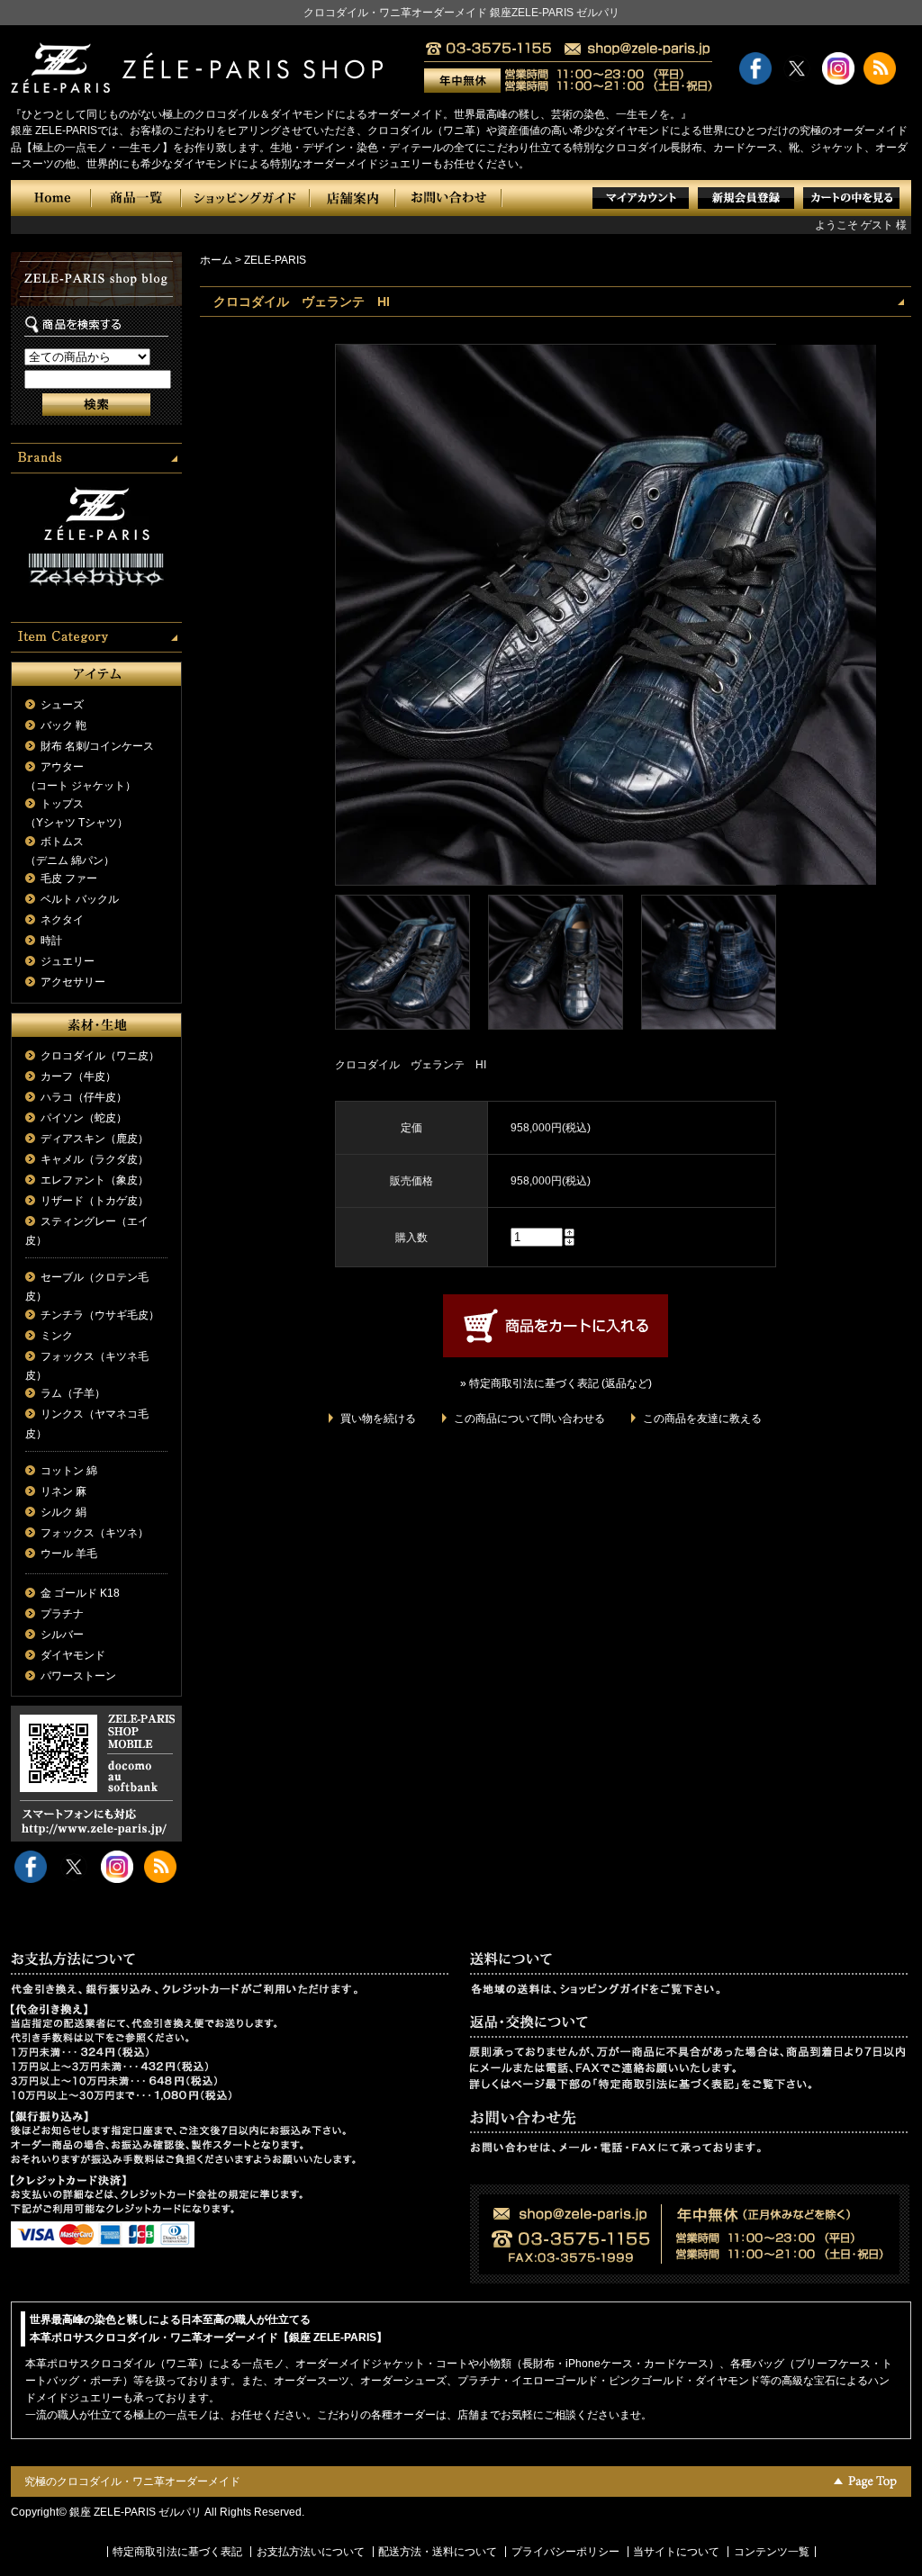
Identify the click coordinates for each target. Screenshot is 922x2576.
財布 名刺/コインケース (97, 746)
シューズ (62, 705)
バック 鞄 (63, 725)
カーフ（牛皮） (78, 1076)
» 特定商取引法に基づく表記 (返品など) (556, 1383)
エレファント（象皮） (95, 1180)
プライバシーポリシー (565, 2552)
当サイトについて (676, 2552)
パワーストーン (78, 1676)
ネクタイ (62, 920)
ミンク (57, 1336)
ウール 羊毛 (69, 1554)
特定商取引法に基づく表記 (177, 2552)
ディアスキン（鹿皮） (95, 1139)
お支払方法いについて (311, 2552)
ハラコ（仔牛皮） (84, 1097)
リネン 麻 (63, 1491)
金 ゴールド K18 (80, 1593)
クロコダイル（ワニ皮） (100, 1056)
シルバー (62, 1635)
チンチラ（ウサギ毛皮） (100, 1315)
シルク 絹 (63, 1512)
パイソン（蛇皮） (84, 1118)
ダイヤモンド (73, 1655)
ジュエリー (68, 961)
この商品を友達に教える (702, 1419)
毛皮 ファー (69, 878)
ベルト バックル (80, 899)
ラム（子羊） (73, 1393)
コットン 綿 (69, 1471)
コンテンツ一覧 (772, 2552)
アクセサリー (73, 982)
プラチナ (62, 1614)
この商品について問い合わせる (529, 1419)
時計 (51, 941)
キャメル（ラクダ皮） (95, 1159)
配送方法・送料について (438, 2552)
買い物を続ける (378, 1419)
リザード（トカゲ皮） (95, 1201)
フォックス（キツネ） (95, 1533)
